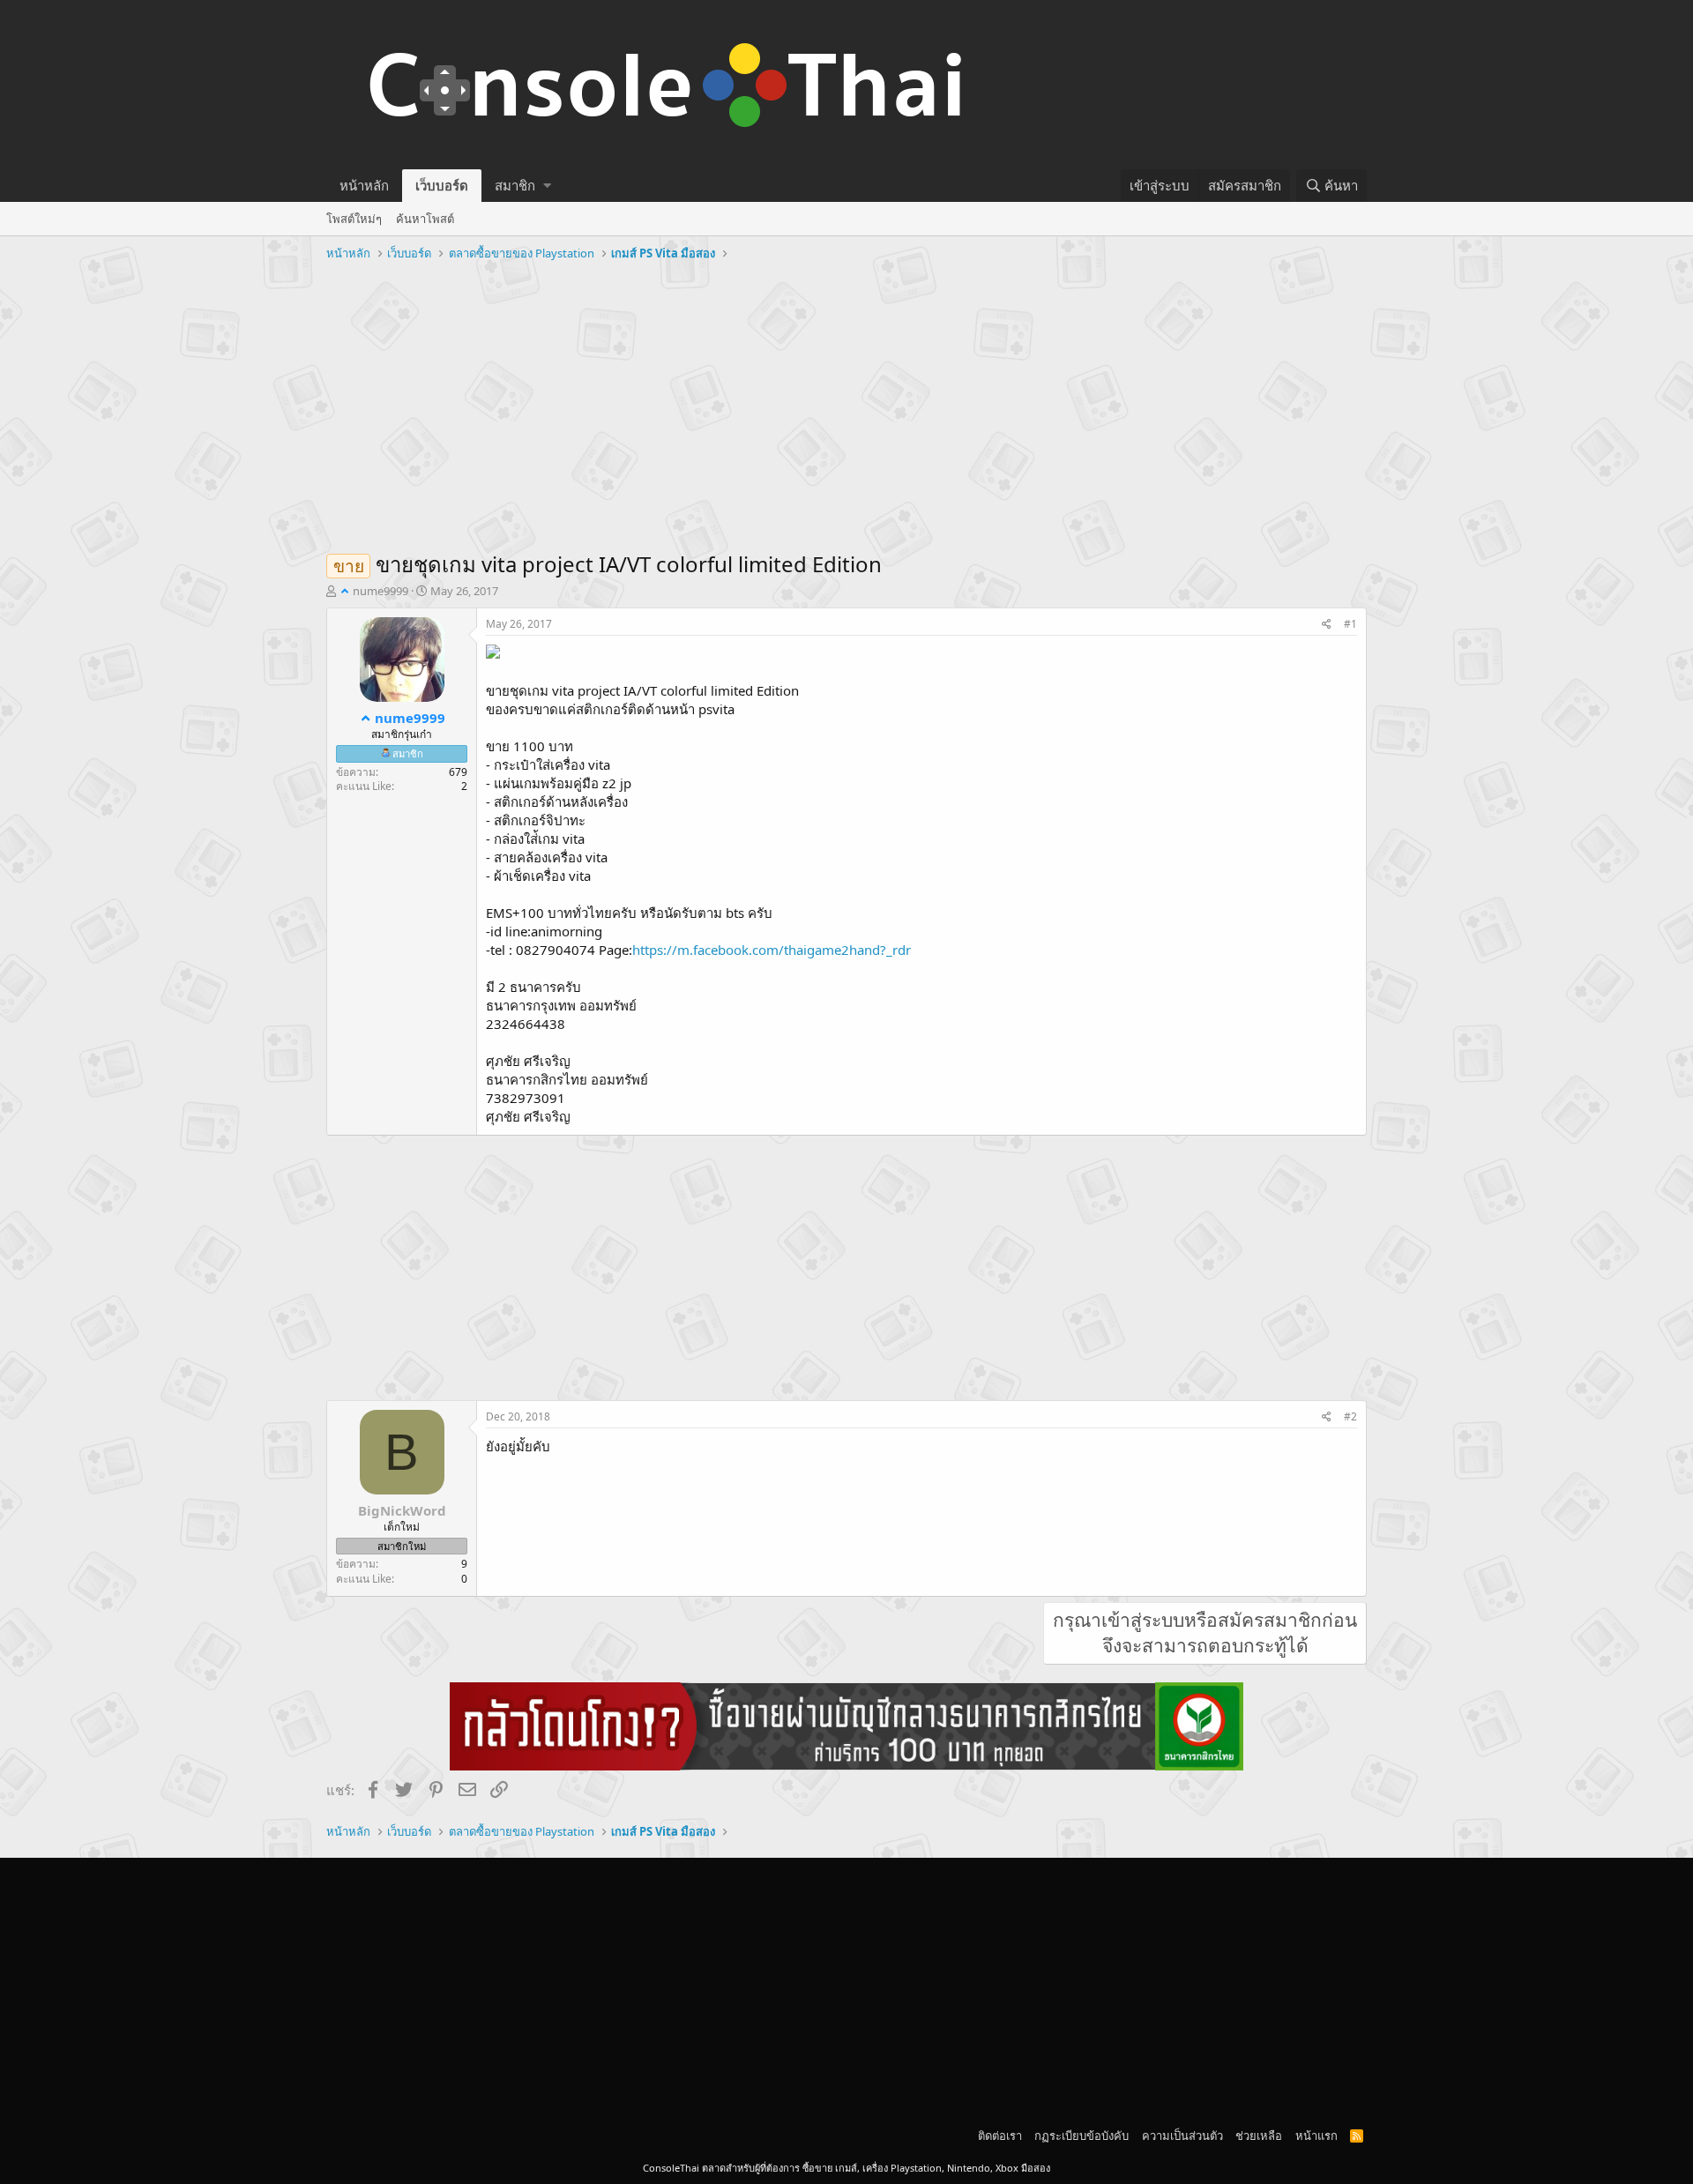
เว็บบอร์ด (442, 185)
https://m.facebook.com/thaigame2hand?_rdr (772, 950)
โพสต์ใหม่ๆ (354, 219)
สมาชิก (515, 185)
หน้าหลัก (364, 185)
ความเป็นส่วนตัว (1182, 2136)
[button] (547, 186)
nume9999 (380, 591)
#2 (1350, 1416)
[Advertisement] (846, 399)
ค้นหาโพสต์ (425, 219)
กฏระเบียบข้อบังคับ (1081, 2136)
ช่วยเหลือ (1259, 2136)
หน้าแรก (1316, 2136)
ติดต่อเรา (1000, 2136)
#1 (1350, 624)
